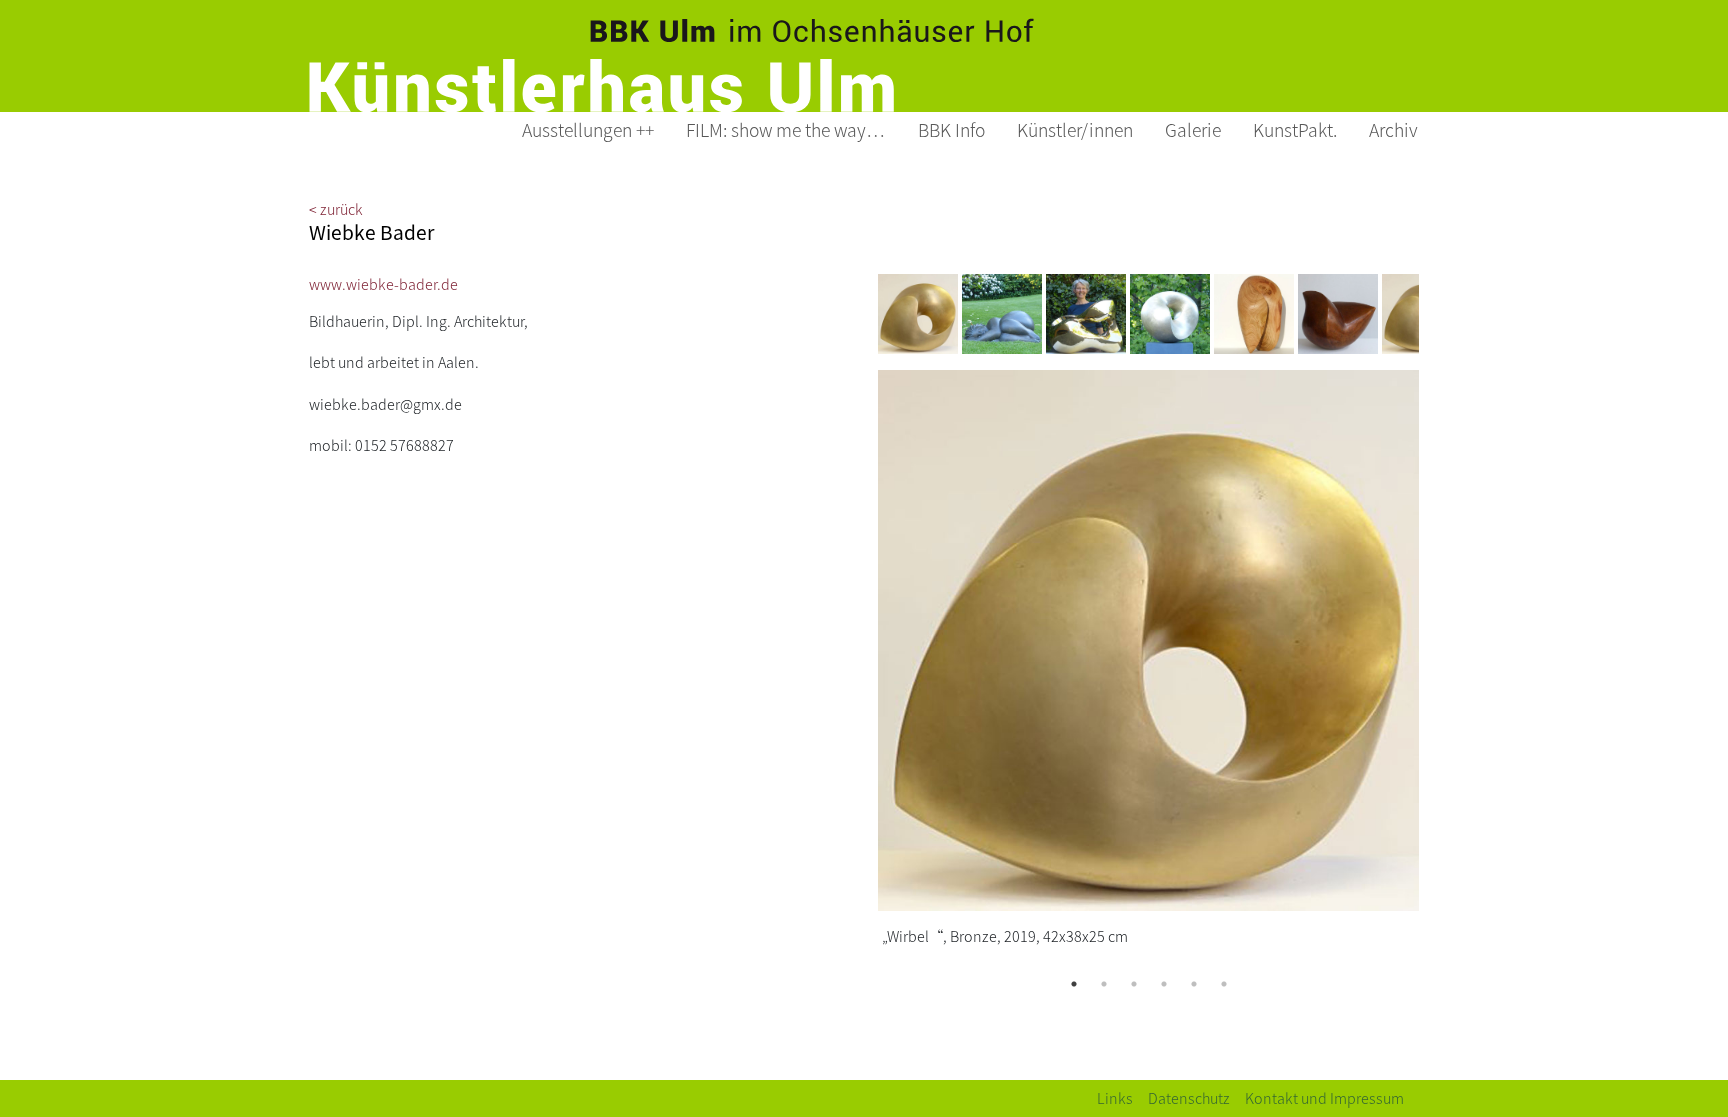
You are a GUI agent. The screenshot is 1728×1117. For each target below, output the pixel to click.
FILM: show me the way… (786, 129)
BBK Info (951, 129)
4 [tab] (1164, 984)
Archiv (1393, 129)
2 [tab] (1104, 984)
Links (1115, 1097)
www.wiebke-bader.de (383, 283)
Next (1434, 314)
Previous (863, 314)
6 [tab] (1224, 984)
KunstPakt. (1295, 129)
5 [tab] (1194, 984)
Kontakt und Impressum (1324, 1097)
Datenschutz (1189, 1097)
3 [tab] (1134, 984)
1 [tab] (1074, 984)
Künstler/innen (1075, 129)
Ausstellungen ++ (588, 129)
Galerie (1193, 129)
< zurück (336, 208)
